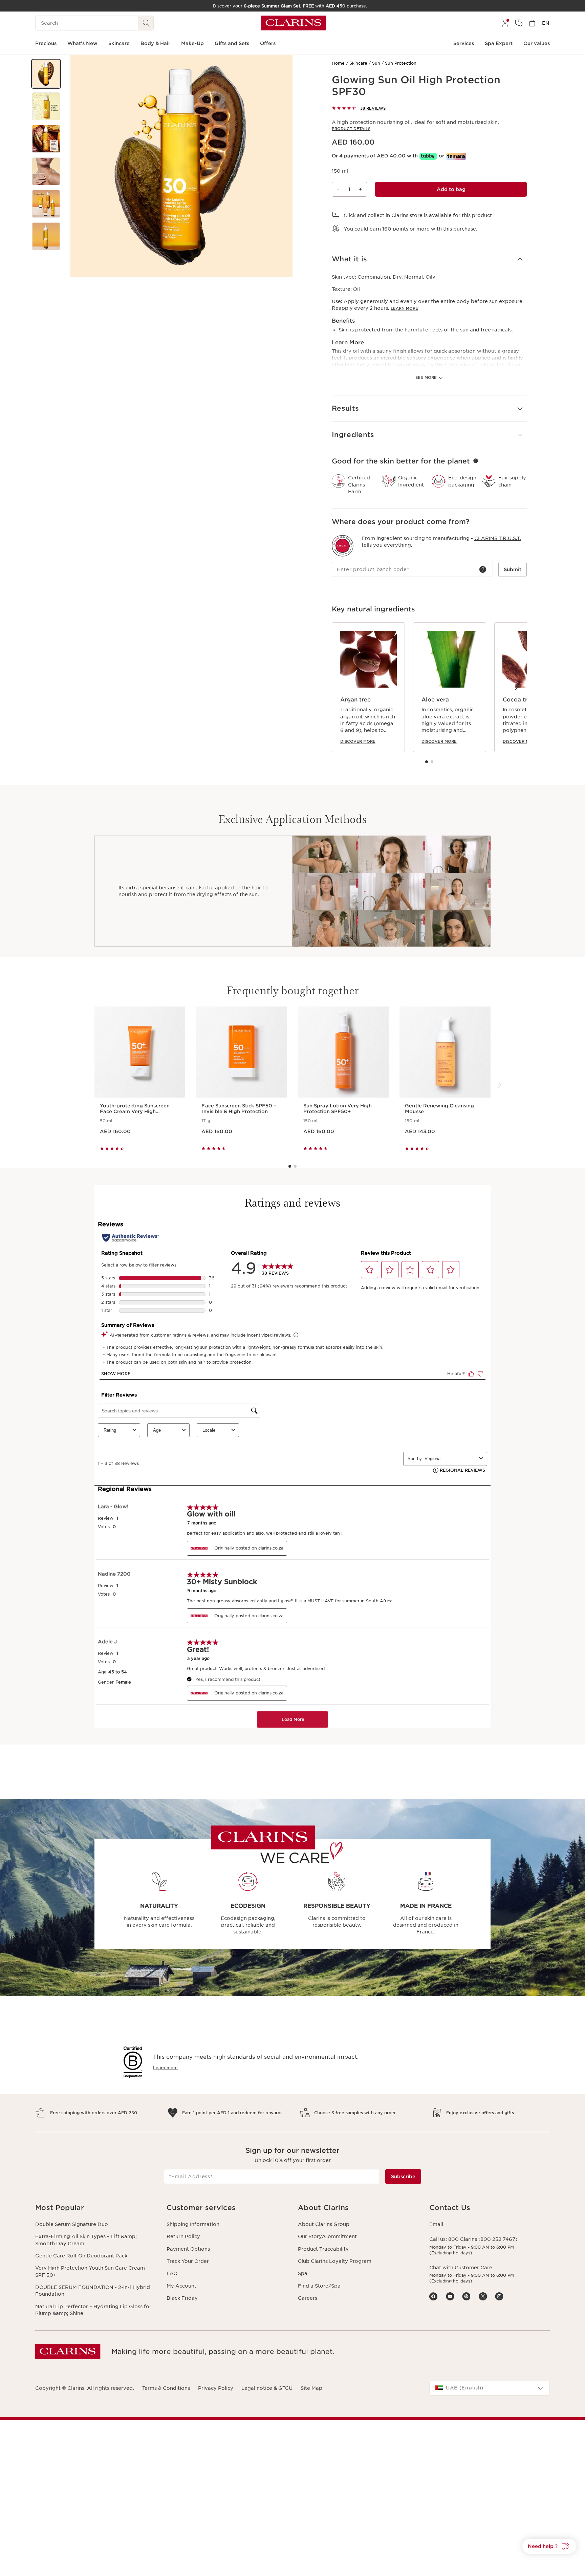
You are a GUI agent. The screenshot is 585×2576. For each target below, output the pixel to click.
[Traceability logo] (343, 546)
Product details (351, 129)
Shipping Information (193, 2224)
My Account (181, 2286)
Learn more (404, 308)
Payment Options (188, 2249)
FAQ (172, 2273)
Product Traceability (323, 2249)
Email (436, 2224)
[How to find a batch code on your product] (483, 569)
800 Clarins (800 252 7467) (483, 2239)
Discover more (358, 741)
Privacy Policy (216, 2388)
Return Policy (183, 2236)
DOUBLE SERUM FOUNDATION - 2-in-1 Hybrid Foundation (93, 2291)
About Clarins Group (324, 2224)
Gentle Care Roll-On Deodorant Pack (81, 2256)
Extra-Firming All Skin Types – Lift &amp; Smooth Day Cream (86, 2240)
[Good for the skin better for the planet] (476, 461)
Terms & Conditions (166, 2388)
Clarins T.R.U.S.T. (498, 538)
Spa (303, 2273)
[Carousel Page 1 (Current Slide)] (427, 762)
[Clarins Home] (294, 23)
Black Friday (182, 2298)
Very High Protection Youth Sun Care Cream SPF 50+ (90, 2271)
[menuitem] (505, 23)
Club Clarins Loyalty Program (335, 2261)
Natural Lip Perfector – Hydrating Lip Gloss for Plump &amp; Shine (93, 2310)
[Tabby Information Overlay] (428, 156)
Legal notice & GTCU (267, 2388)
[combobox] (490, 2388)
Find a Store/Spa (319, 2286)
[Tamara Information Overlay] (456, 156)
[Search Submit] (146, 23)
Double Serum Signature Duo (72, 2224)
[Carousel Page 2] (432, 762)
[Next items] (516, 687)
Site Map (311, 2388)
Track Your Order (188, 2261)
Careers (308, 2298)
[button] (46, 74)
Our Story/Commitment (327, 2236)
